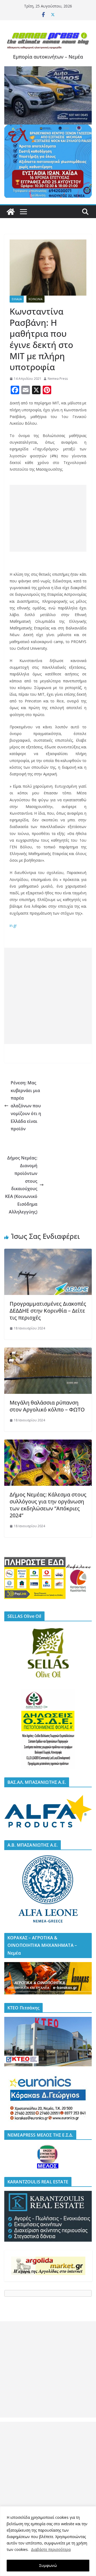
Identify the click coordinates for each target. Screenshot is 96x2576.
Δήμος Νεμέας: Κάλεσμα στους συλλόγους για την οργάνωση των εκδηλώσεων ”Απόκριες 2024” (48, 1505)
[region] (48, 2541)
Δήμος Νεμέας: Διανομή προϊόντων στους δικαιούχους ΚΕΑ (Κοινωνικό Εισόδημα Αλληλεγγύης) (21, 1185)
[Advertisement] (48, 518)
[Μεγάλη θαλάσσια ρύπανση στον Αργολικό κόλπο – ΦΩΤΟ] (48, 1351)
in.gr (13, 925)
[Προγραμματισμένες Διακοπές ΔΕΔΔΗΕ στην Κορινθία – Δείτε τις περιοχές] (48, 1252)
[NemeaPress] (11, 212)
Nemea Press (58, 379)
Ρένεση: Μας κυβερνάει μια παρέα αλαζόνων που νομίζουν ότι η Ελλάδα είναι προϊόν (26, 1106)
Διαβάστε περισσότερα (51, 2549)
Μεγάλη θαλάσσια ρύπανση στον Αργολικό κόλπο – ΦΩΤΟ (47, 1406)
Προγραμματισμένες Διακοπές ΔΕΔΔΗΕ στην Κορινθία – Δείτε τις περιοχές (48, 1311)
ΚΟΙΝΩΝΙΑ (35, 299)
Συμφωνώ (48, 2565)
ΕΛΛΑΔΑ (17, 299)
